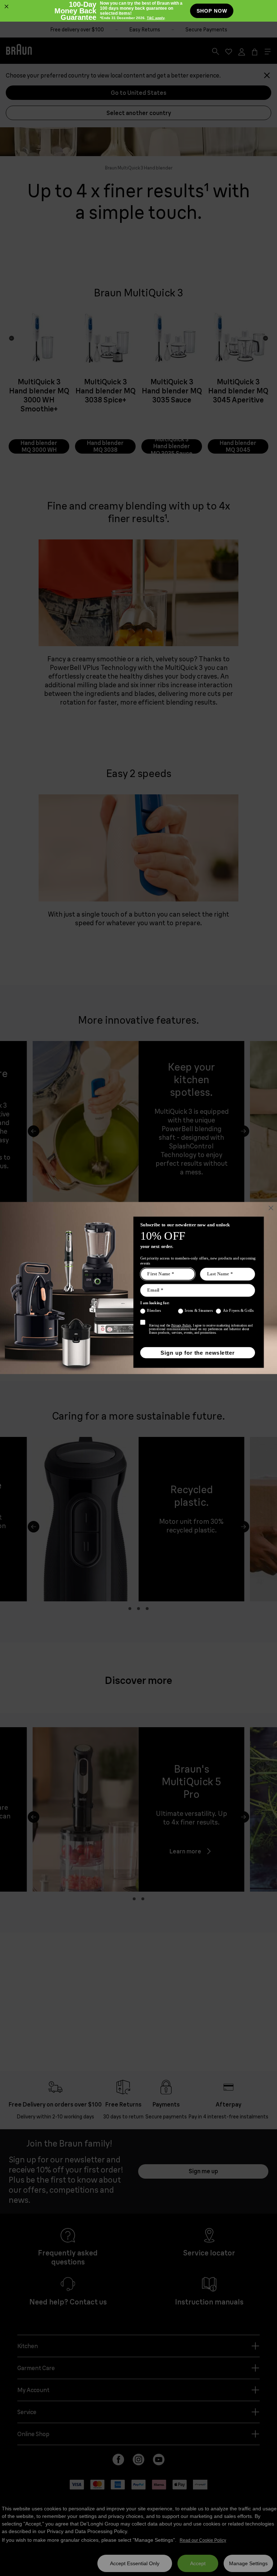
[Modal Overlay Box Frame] (138, 11)
